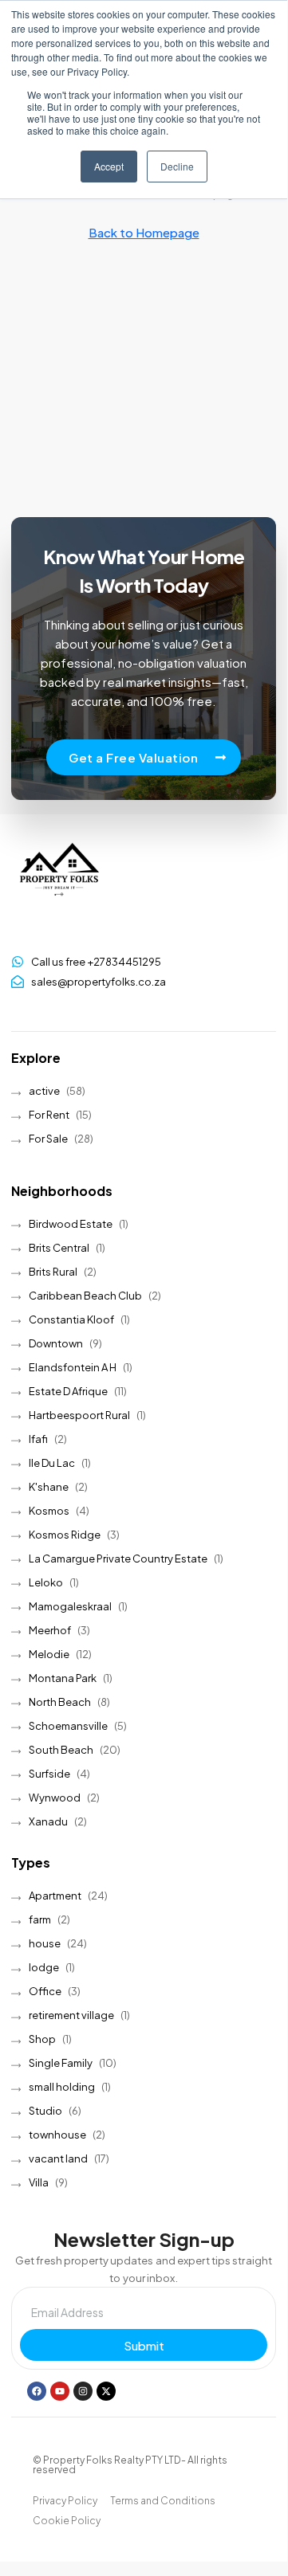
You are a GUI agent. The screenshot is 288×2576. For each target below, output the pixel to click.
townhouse (57, 2135)
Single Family (61, 2063)
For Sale (48, 1139)
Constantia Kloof (71, 1319)
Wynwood (55, 1798)
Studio (45, 2111)
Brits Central (59, 1248)
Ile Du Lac (52, 1463)
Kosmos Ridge (65, 1535)
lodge (44, 1967)
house (45, 1943)
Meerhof (50, 1630)
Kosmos (49, 1511)
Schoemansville (68, 1726)
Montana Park (63, 1678)
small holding (62, 2087)
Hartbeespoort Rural (79, 1415)
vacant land (58, 2158)
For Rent (49, 1115)
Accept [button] (109, 166)
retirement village (71, 2015)
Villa (39, 2182)
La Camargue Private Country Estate (118, 1559)
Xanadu (48, 1821)
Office (45, 1991)
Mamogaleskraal (70, 1606)
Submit (144, 2345)
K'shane (49, 1487)
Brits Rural (53, 1272)
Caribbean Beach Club (85, 1296)
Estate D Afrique (68, 1391)
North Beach (60, 1702)
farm (40, 1919)
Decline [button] (177, 166)
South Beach (61, 1750)
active (44, 1091)
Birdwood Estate (71, 1224)
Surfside (49, 1774)
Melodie (49, 1654)
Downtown (56, 1343)
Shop (42, 2039)
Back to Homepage (144, 232)
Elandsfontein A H (73, 1367)
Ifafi (38, 1439)
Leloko (46, 1582)
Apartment (55, 1896)
